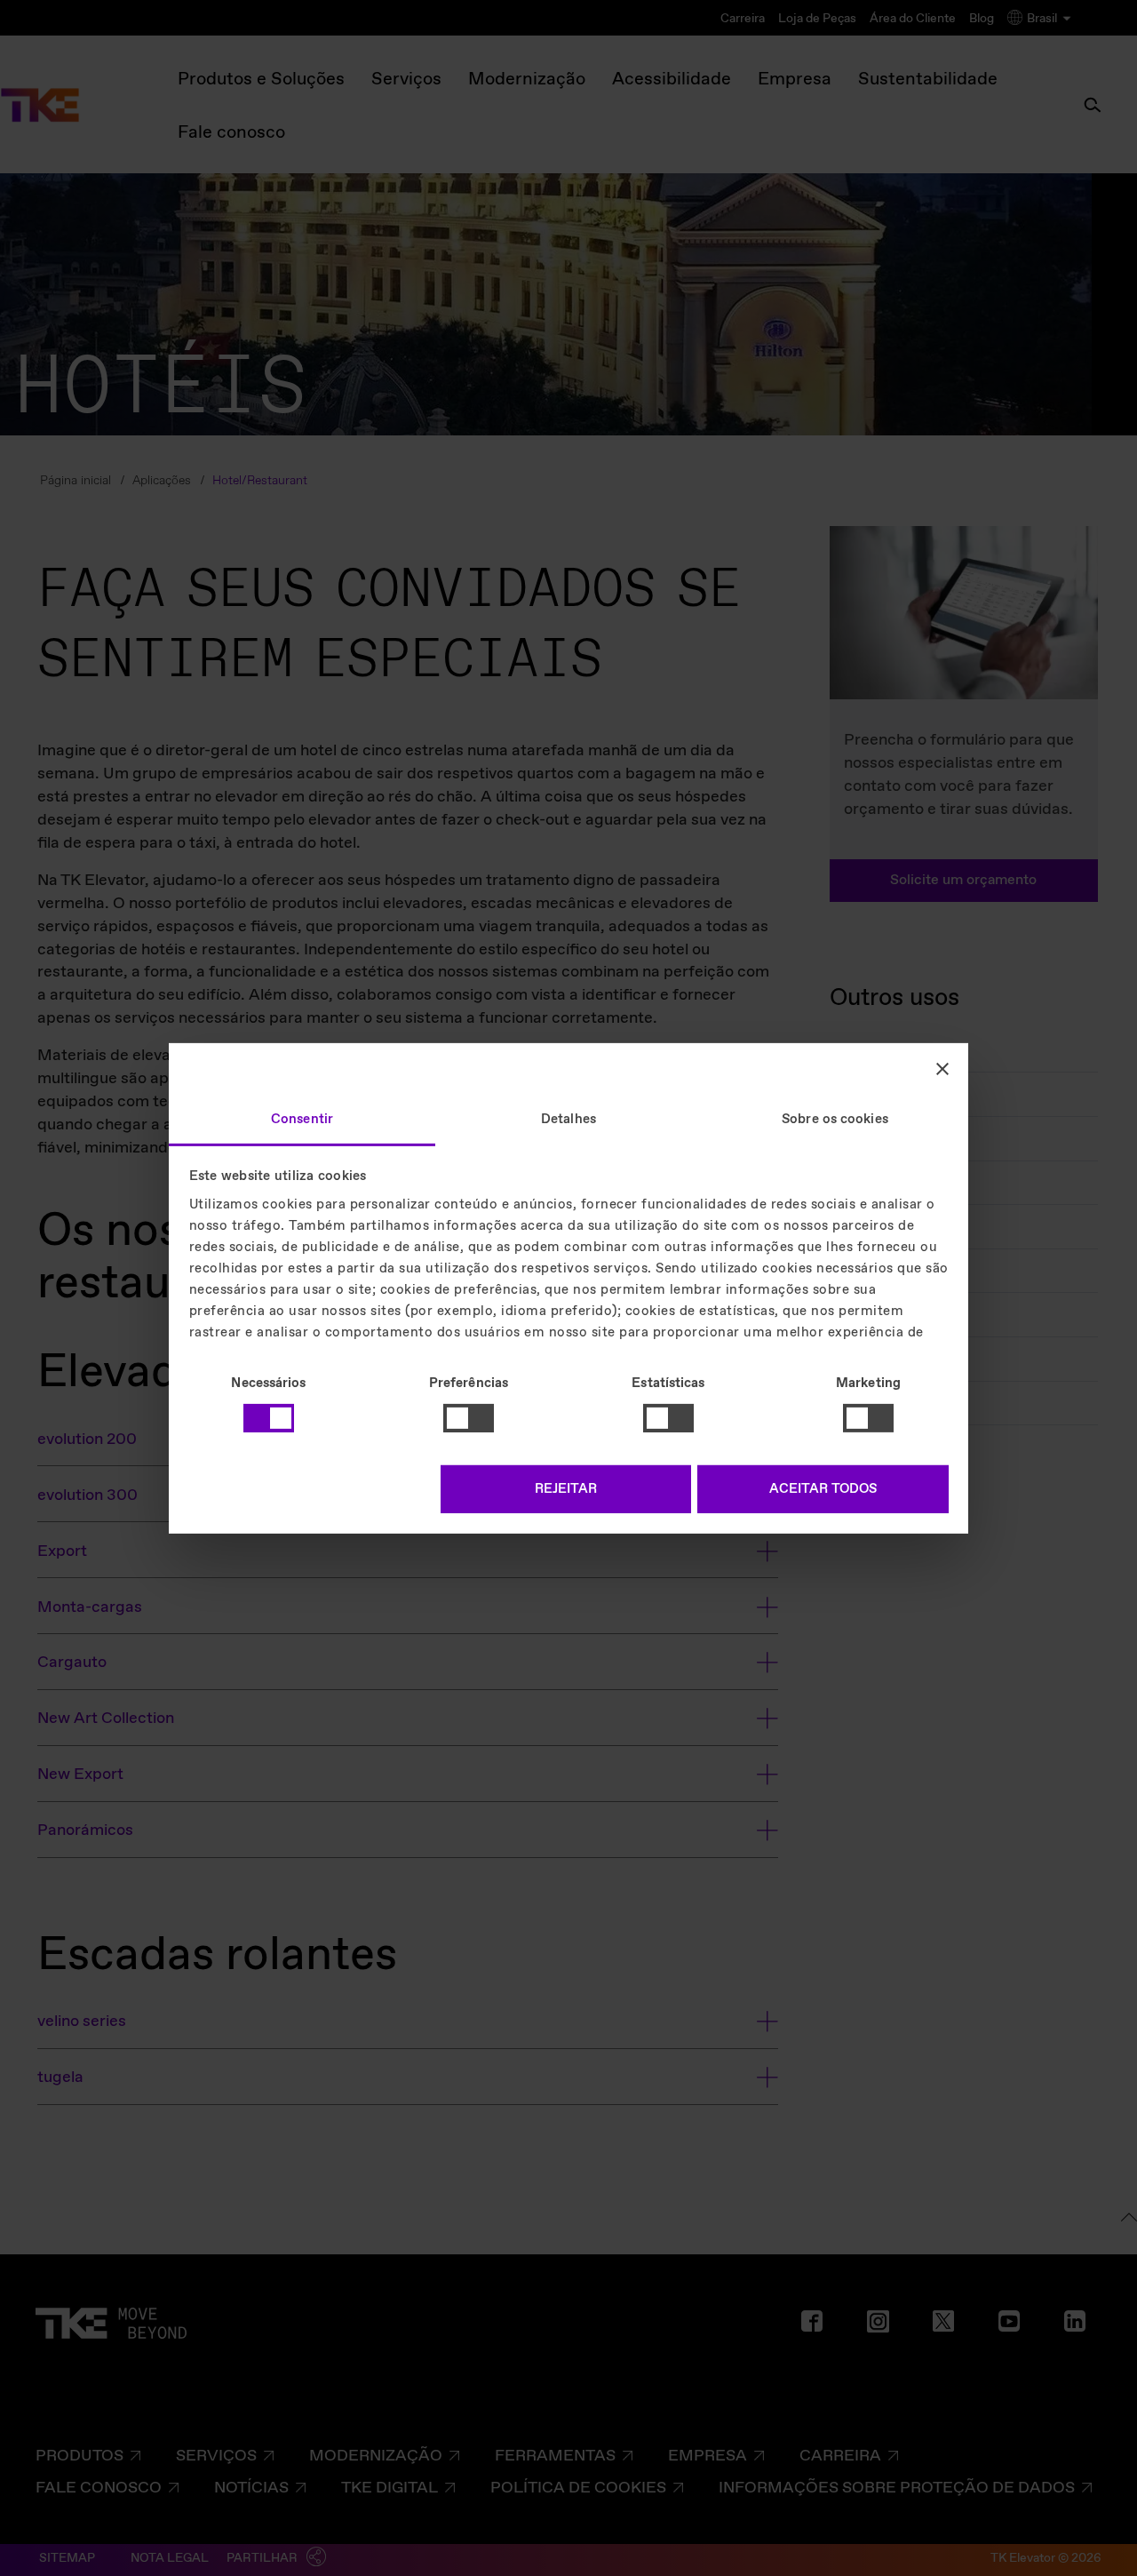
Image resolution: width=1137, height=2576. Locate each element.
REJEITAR (566, 1489)
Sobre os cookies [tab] (835, 1119)
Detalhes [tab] (568, 1119)
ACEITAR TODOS (823, 1489)
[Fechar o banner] (942, 1069)
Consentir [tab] (302, 1119)
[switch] (469, 1418)
